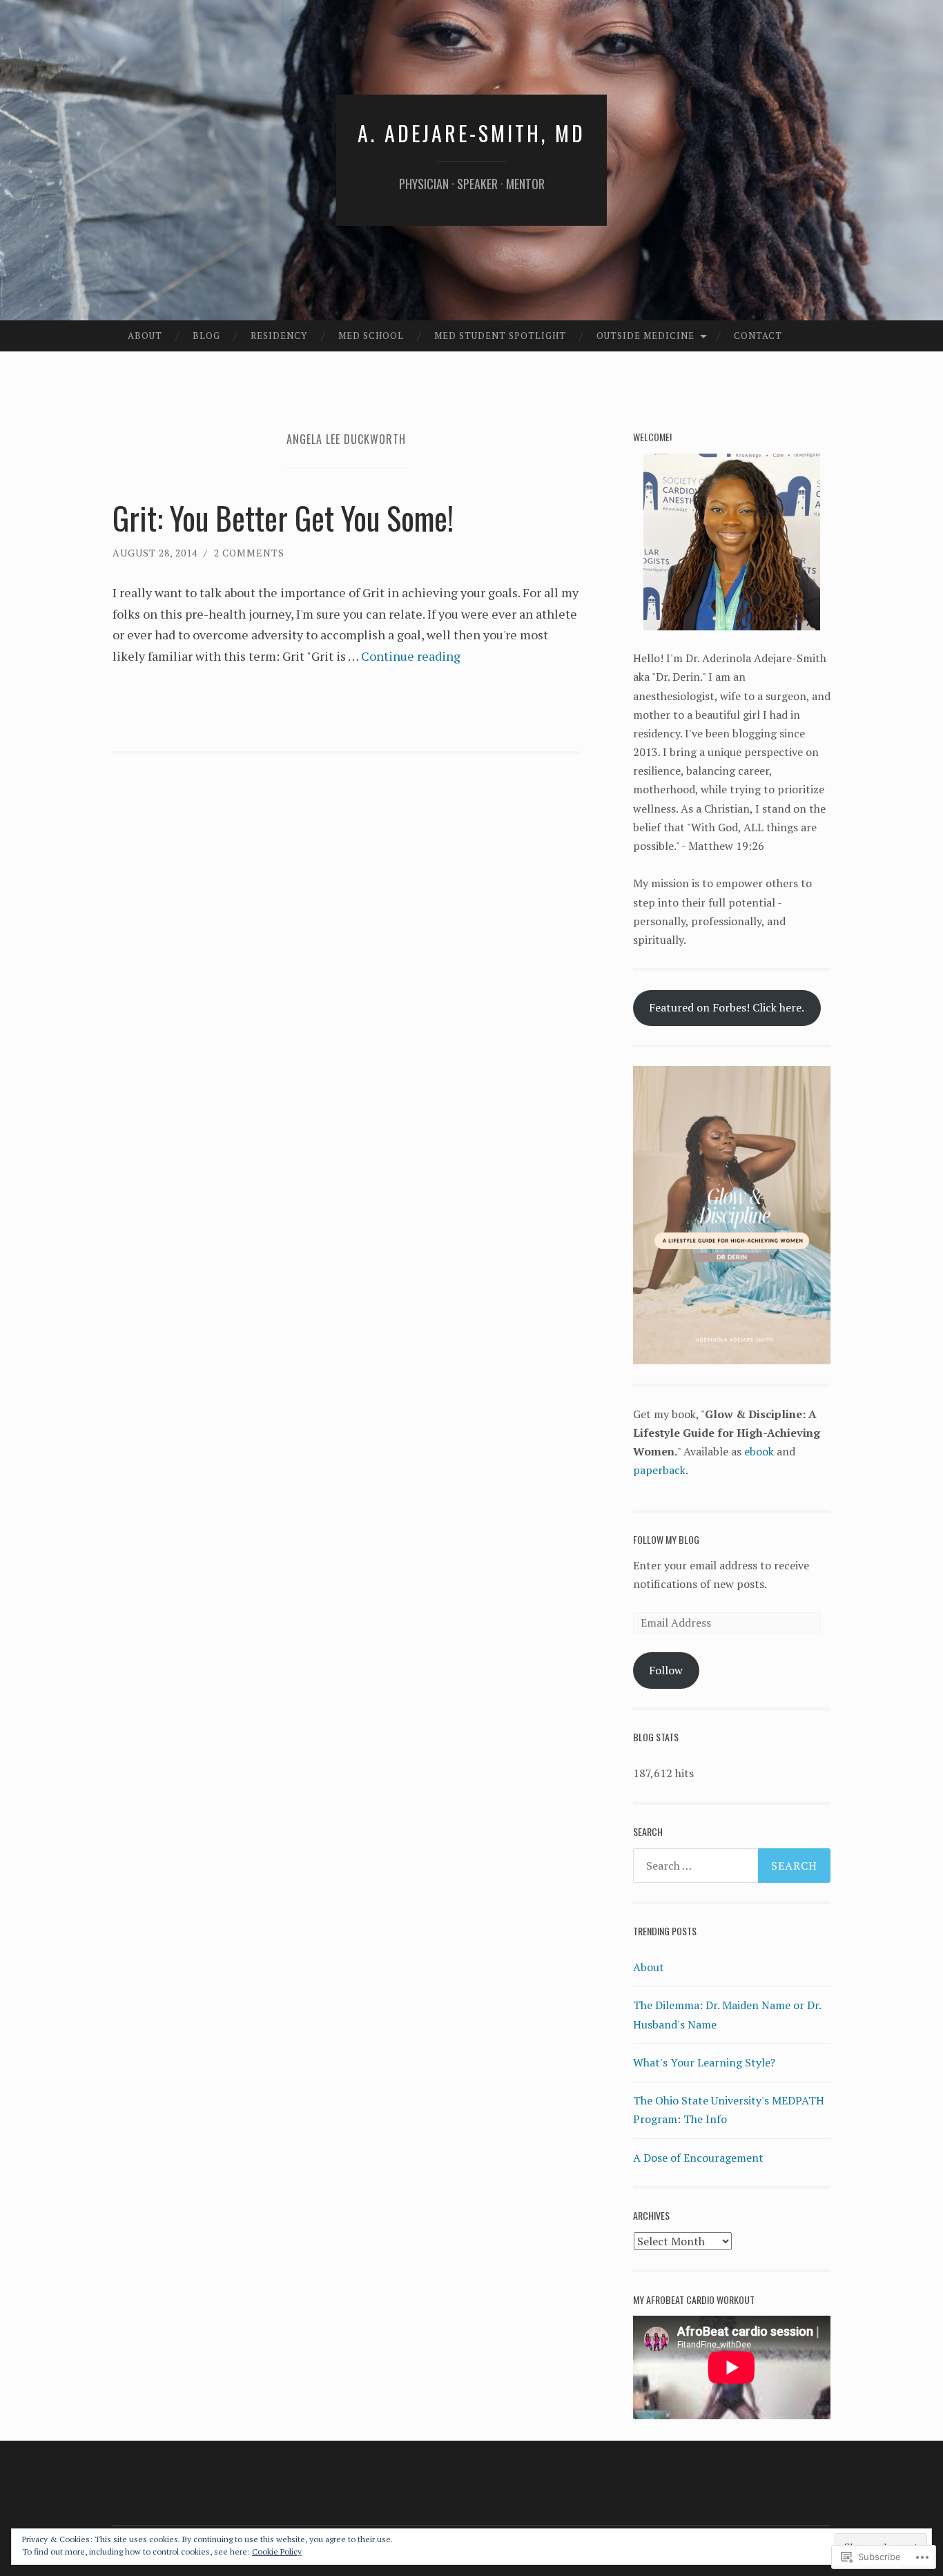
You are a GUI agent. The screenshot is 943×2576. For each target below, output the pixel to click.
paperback (659, 1470)
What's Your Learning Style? (704, 2062)
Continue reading (411, 656)
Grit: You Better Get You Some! (283, 517)
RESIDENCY (279, 336)
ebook (759, 1451)
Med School (371, 336)
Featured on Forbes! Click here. (727, 1007)
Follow (666, 1670)
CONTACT (758, 336)
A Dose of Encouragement (698, 2158)
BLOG (206, 336)
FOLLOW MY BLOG (666, 1539)
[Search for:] (732, 1866)
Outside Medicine (645, 336)
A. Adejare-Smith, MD (471, 133)
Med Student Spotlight (500, 336)
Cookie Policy (277, 2551)
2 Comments (249, 553)
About (145, 336)
